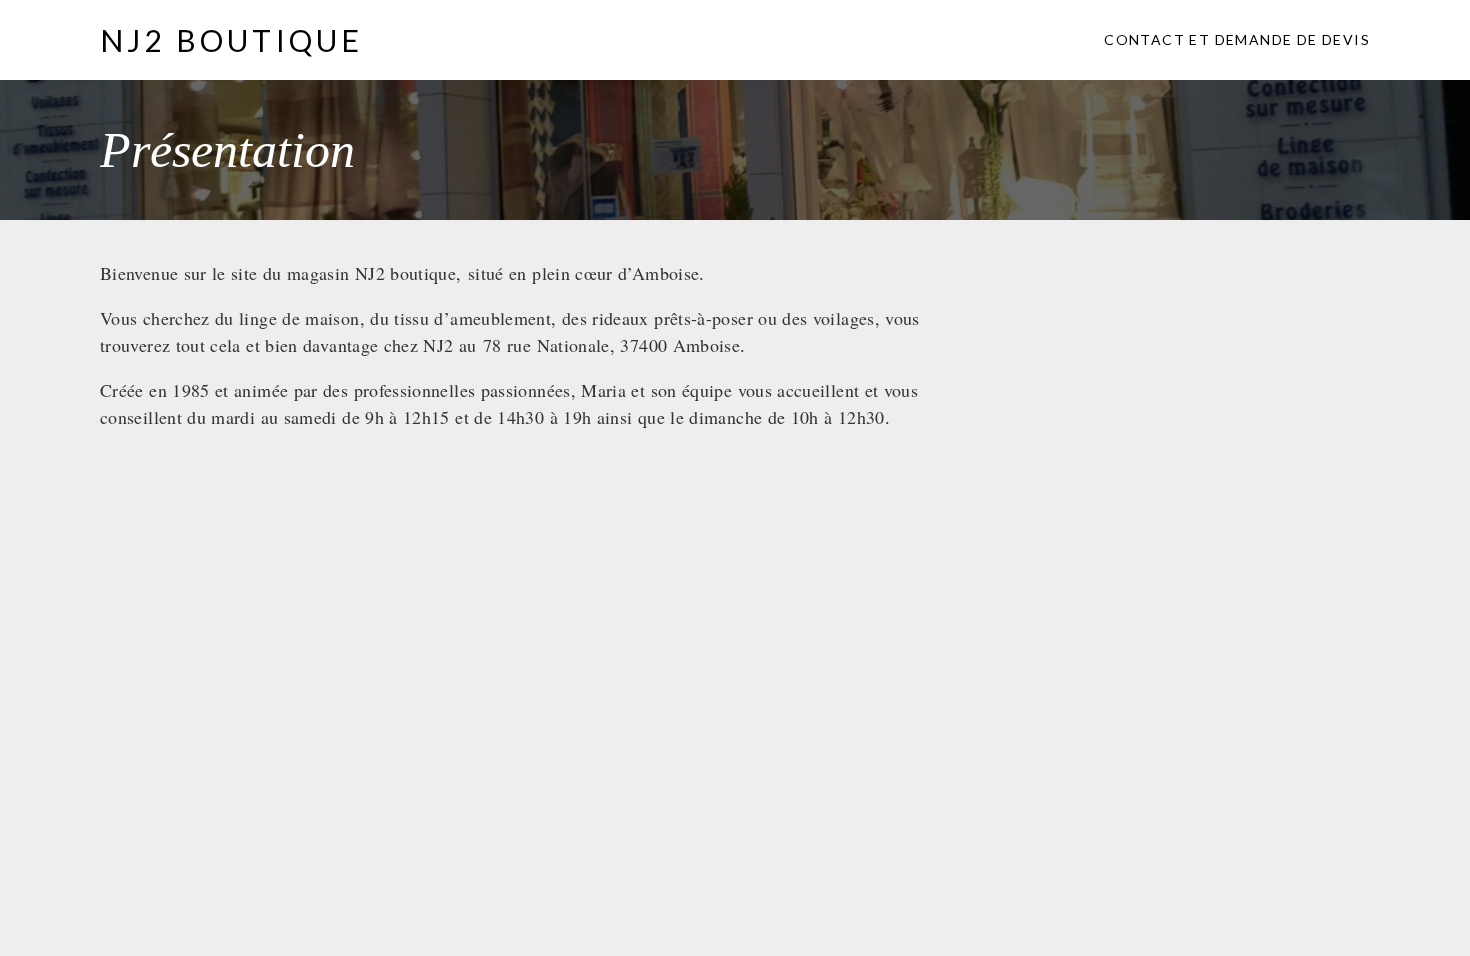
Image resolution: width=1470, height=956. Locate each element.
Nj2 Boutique (231, 40)
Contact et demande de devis (1237, 39)
